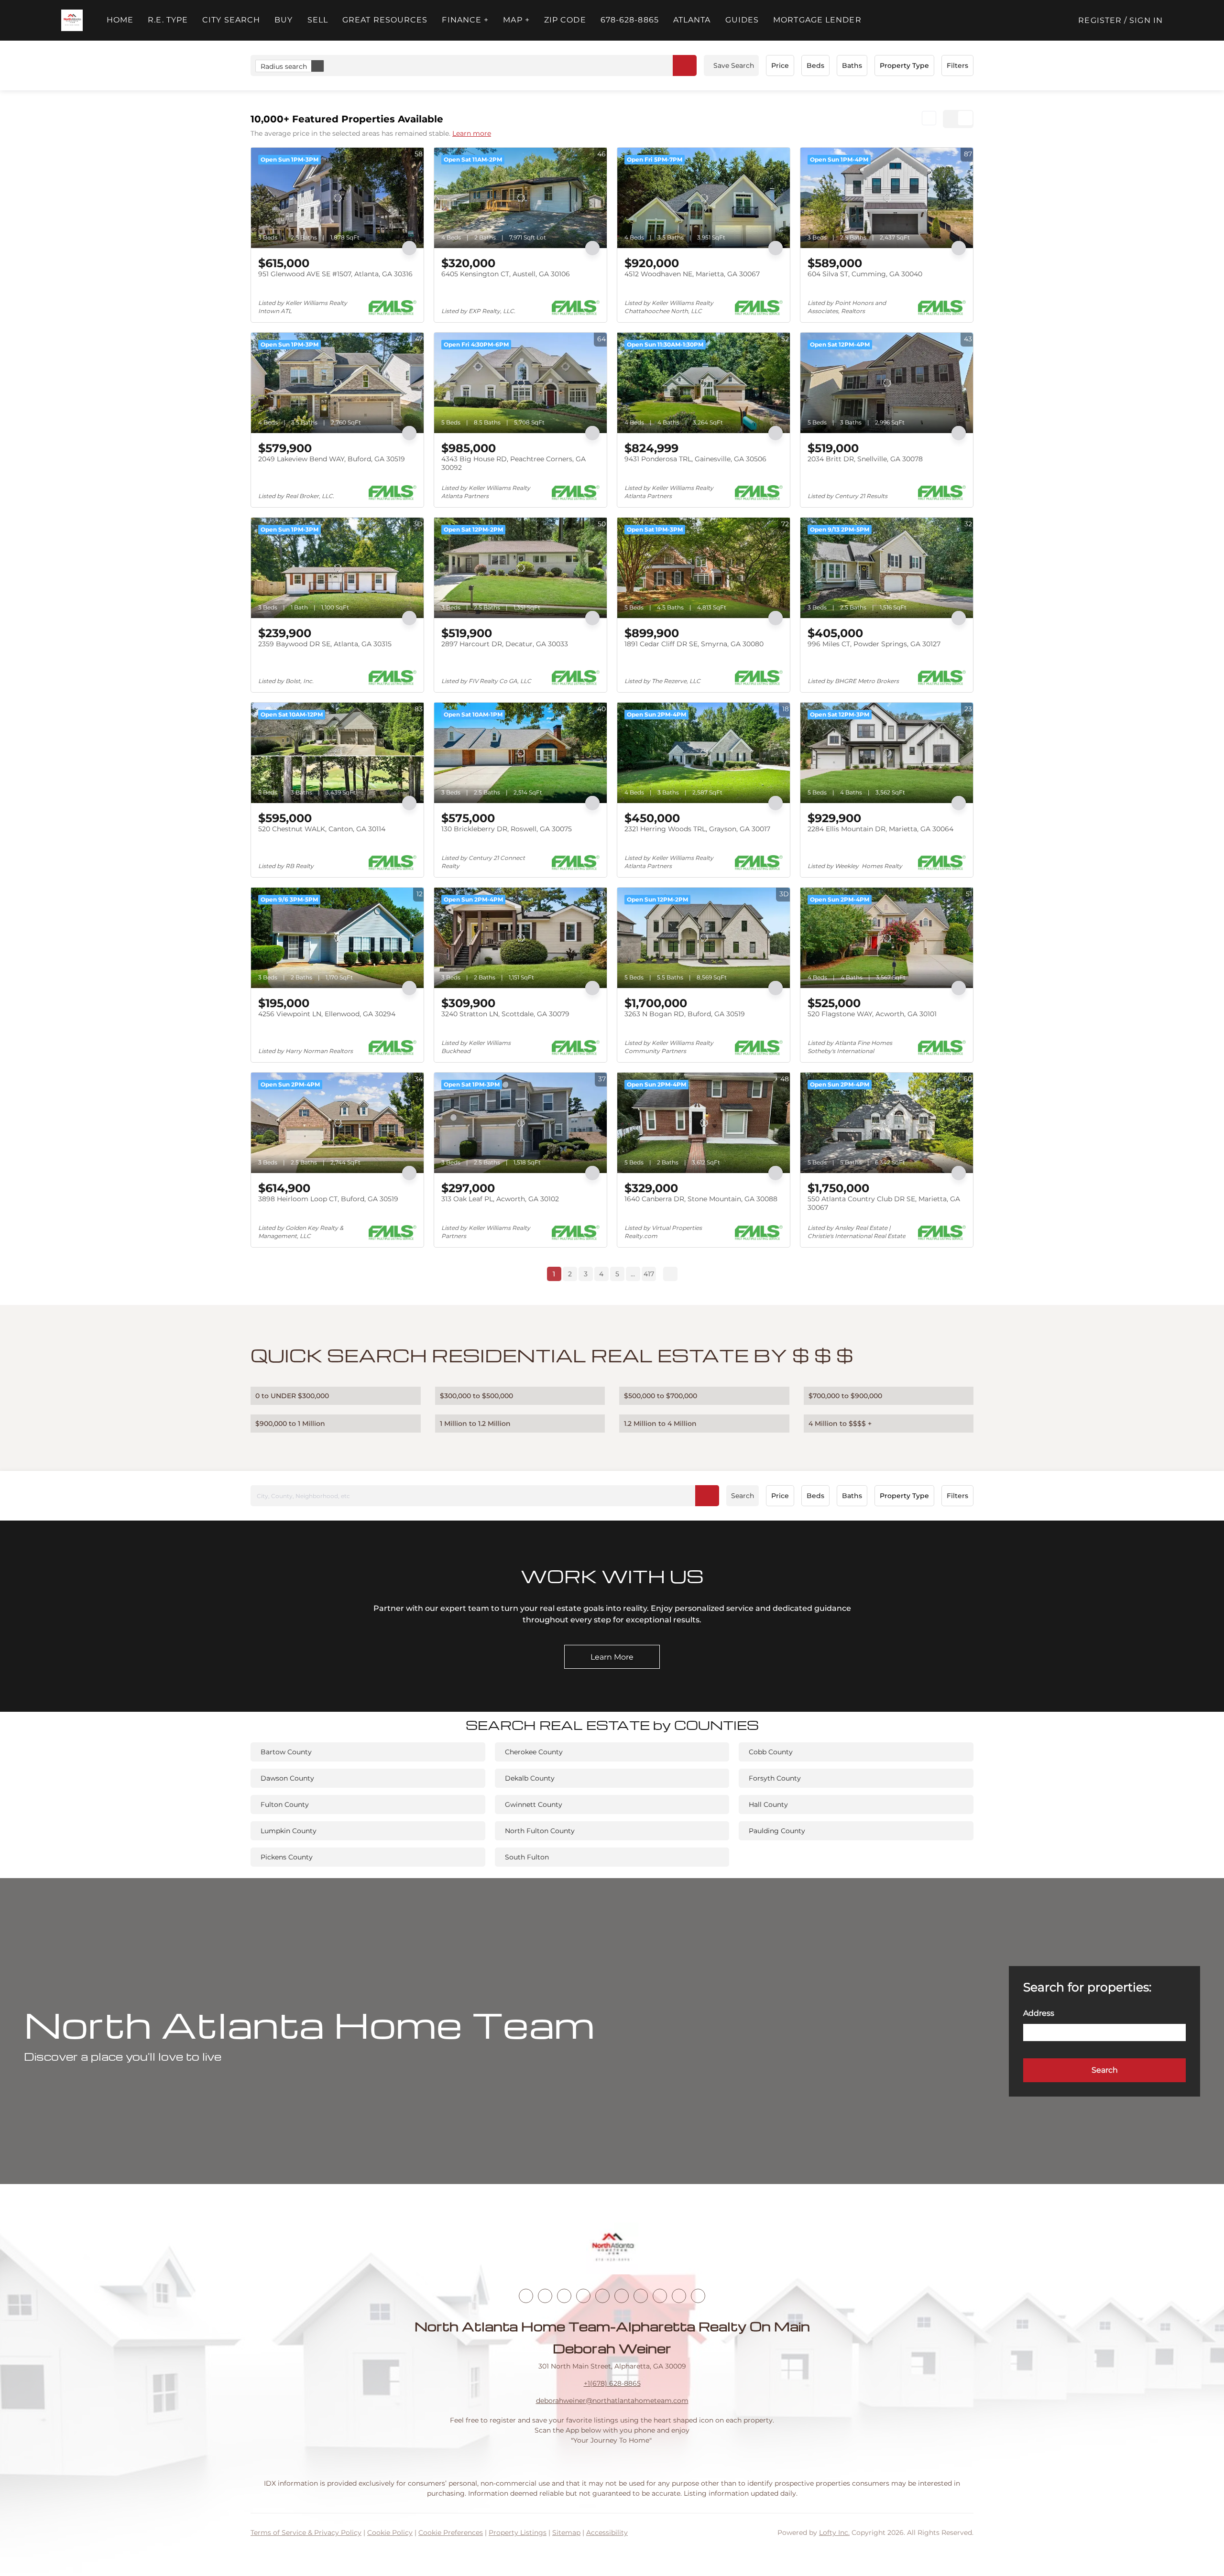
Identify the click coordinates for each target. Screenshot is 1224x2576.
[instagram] (602, 2296)
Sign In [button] (1146, 20)
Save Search (734, 65)
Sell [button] (318, 20)
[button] (72, 20)
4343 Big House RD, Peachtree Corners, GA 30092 (514, 463)
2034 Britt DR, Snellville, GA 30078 (865, 459)
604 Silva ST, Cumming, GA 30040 (865, 274)
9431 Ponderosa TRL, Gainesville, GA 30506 (695, 459)
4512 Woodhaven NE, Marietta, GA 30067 (692, 274)
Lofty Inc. (834, 2533)
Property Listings (518, 2533)
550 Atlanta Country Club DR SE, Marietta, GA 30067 (884, 1203)
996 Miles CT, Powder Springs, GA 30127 (874, 644)
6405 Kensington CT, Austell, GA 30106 (506, 274)
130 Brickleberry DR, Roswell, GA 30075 (507, 829)
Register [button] (1100, 20)
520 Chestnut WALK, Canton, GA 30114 (322, 829)
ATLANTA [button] (692, 20)
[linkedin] (545, 2296)
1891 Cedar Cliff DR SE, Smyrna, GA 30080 (694, 644)
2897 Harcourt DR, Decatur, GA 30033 (505, 644)
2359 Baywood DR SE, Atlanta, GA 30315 (325, 644)
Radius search (284, 66)
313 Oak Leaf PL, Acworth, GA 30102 (500, 1199)
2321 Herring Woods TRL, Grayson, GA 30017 (697, 829)
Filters (957, 65)
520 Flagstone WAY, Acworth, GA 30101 (872, 1014)
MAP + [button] (516, 20)
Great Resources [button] (385, 20)
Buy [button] (284, 20)
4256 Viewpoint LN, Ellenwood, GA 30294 (327, 1014)
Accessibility (607, 2533)
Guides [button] (742, 20)
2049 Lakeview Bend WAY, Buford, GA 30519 (332, 459)
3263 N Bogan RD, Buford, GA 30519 (685, 1014)
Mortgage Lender (817, 20)
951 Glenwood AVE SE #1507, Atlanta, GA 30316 (335, 274)
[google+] (698, 2296)
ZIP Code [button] (565, 20)
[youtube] (622, 2296)
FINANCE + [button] (465, 20)
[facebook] (526, 2296)
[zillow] (583, 2296)
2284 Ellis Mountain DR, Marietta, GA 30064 (880, 829)
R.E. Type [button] (168, 20)
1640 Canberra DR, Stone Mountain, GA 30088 (701, 1199)
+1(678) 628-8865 (612, 2383)
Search (743, 1496)
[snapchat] (660, 2296)
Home (120, 20)
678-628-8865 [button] (630, 20)
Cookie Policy (390, 2533)
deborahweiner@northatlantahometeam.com (612, 2401)
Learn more (472, 133)
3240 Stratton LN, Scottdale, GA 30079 (505, 1014)
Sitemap (566, 2533)
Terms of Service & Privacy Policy (306, 2533)
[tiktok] (641, 2296)
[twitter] (564, 2296)
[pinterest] (679, 2296)
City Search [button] (231, 20)
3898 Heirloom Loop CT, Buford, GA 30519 (328, 1199)
